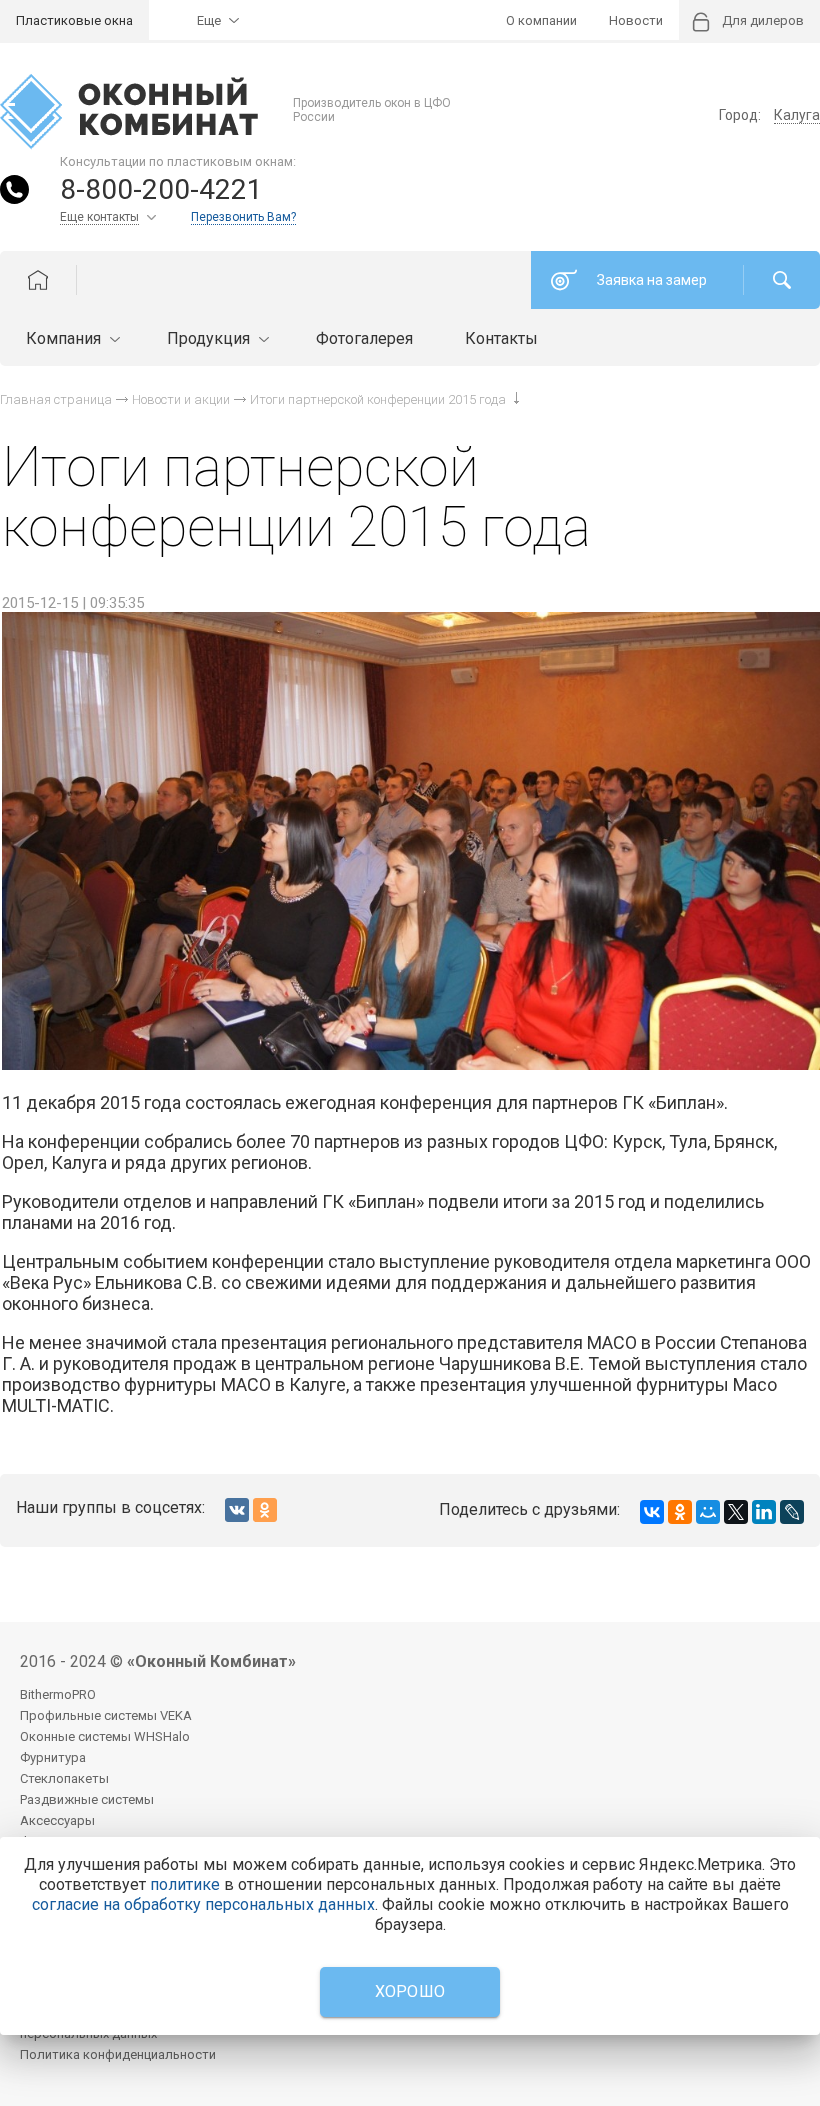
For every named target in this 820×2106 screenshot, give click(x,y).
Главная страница (56, 399)
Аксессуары (57, 1820)
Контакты (501, 338)
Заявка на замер (652, 280)
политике (185, 1884)
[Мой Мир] (708, 1512)
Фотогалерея (364, 338)
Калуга (797, 115)
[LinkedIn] (764, 1512)
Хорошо (410, 1991)
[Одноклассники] (680, 1512)
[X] (736, 1512)
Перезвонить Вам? (243, 217)
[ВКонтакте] (652, 1512)
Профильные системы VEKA (106, 1715)
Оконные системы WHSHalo (105, 1736)
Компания (65, 338)
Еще (209, 20)
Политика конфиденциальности (118, 2054)
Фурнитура (53, 1757)
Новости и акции (181, 399)
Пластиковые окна (74, 20)
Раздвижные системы (87, 1799)
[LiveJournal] (792, 1512)
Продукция (210, 338)
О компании (541, 20)
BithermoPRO (58, 1694)
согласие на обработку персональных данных (203, 1904)
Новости (636, 20)
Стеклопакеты (64, 1778)
